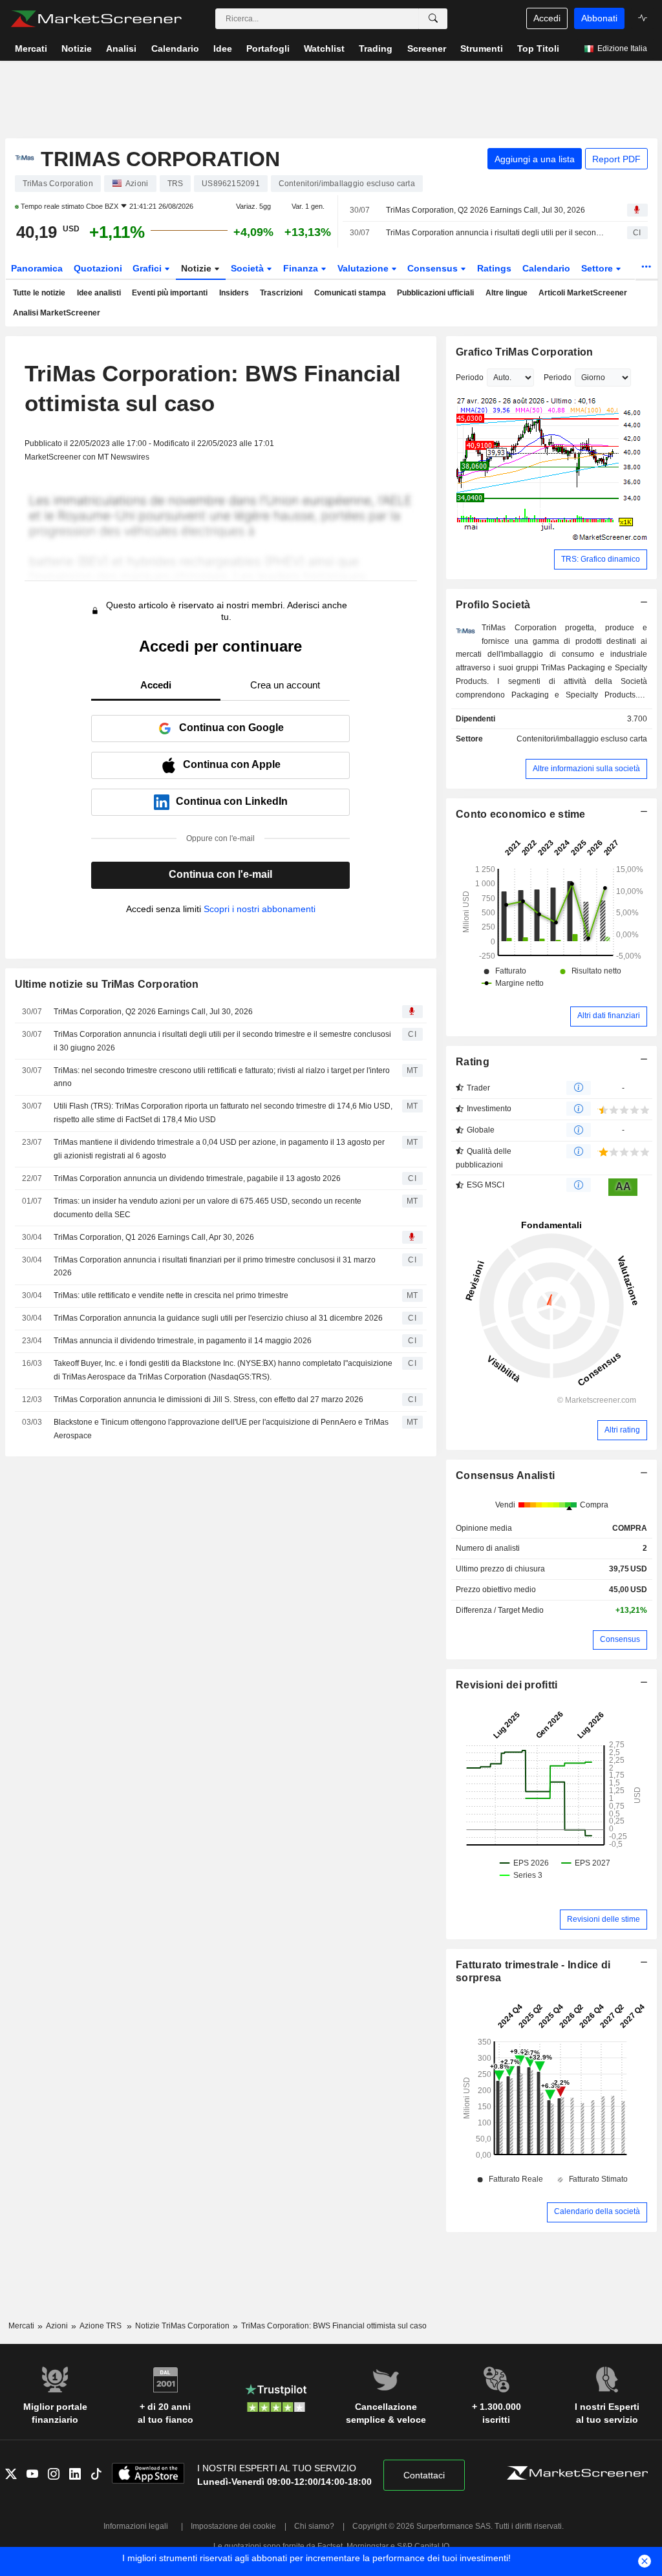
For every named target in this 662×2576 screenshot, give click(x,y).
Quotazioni (98, 268)
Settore (598, 268)
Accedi (547, 18)
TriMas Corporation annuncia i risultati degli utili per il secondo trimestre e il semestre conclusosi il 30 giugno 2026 (495, 233)
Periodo (470, 378)
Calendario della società (597, 2211)
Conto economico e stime (521, 814)
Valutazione (364, 268)
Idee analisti (99, 293)
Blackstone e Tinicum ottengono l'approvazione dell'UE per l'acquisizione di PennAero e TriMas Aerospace (221, 1429)
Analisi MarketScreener (57, 313)
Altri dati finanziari (609, 1016)
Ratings (494, 268)
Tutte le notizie (39, 293)
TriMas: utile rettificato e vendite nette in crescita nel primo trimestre (171, 1295)
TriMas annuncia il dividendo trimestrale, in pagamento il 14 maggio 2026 (183, 1341)
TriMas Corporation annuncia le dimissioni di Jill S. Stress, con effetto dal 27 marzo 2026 (208, 1400)
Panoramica (37, 268)
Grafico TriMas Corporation (524, 352)
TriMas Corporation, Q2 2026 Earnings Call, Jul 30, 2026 (486, 210)
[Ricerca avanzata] (433, 19)
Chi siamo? (314, 2526)
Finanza (302, 268)
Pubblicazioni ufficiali (435, 293)
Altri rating (622, 1430)
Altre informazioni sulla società (586, 769)
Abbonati (599, 18)
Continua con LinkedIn (232, 801)
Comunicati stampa (350, 293)
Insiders (234, 293)
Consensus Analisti (505, 1475)
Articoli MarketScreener (583, 293)
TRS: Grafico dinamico (601, 559)
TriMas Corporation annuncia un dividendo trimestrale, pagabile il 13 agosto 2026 (197, 1178)
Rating (473, 1062)
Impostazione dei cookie (233, 2526)
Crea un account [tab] (285, 685)
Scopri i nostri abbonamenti (260, 909)
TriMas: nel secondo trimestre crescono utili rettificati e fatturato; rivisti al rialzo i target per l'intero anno (222, 1077)
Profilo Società (493, 605)
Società (249, 268)
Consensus (434, 268)
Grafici (148, 268)
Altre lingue (507, 293)
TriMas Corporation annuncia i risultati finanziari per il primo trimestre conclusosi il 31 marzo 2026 (215, 1267)
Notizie (198, 268)
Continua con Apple (232, 764)
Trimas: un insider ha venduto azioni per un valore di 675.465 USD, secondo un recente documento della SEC (208, 1208)
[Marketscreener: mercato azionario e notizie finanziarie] (96, 19)
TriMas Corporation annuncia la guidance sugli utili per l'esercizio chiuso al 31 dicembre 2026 (218, 1318)
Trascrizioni (281, 293)
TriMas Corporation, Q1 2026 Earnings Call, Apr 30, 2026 (154, 1237)
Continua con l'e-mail (220, 874)
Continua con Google (231, 728)
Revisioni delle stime (603, 1919)
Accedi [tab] (156, 685)
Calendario (546, 268)
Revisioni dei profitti (507, 1685)
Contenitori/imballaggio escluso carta (582, 739)
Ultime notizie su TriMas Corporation (107, 984)
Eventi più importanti (170, 293)
